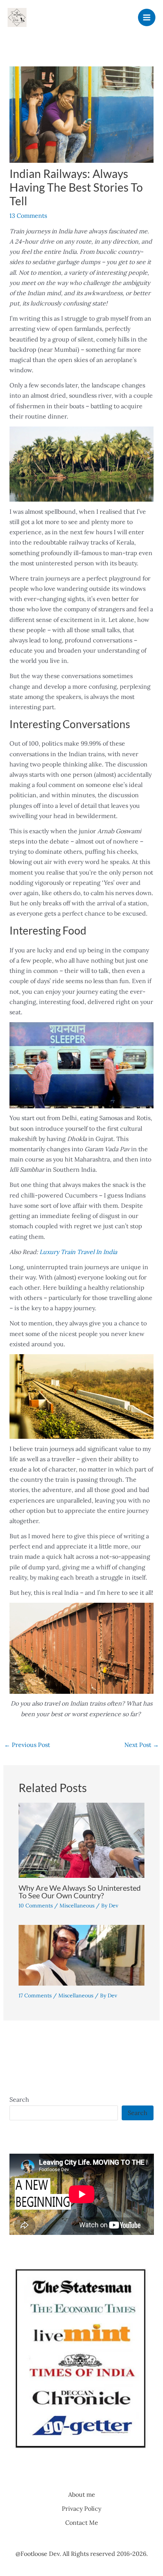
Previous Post (27, 1745)
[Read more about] (82, 1954)
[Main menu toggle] (147, 17)
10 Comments (36, 1906)
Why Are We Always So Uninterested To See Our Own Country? (80, 1891)
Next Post (142, 1745)
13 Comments (28, 216)
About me (82, 2494)
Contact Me (82, 2522)
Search (19, 2099)
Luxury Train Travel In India (78, 1252)
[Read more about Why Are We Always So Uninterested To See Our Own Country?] (82, 1840)
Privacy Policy (81, 2508)
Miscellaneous (77, 1906)
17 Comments (35, 1995)
